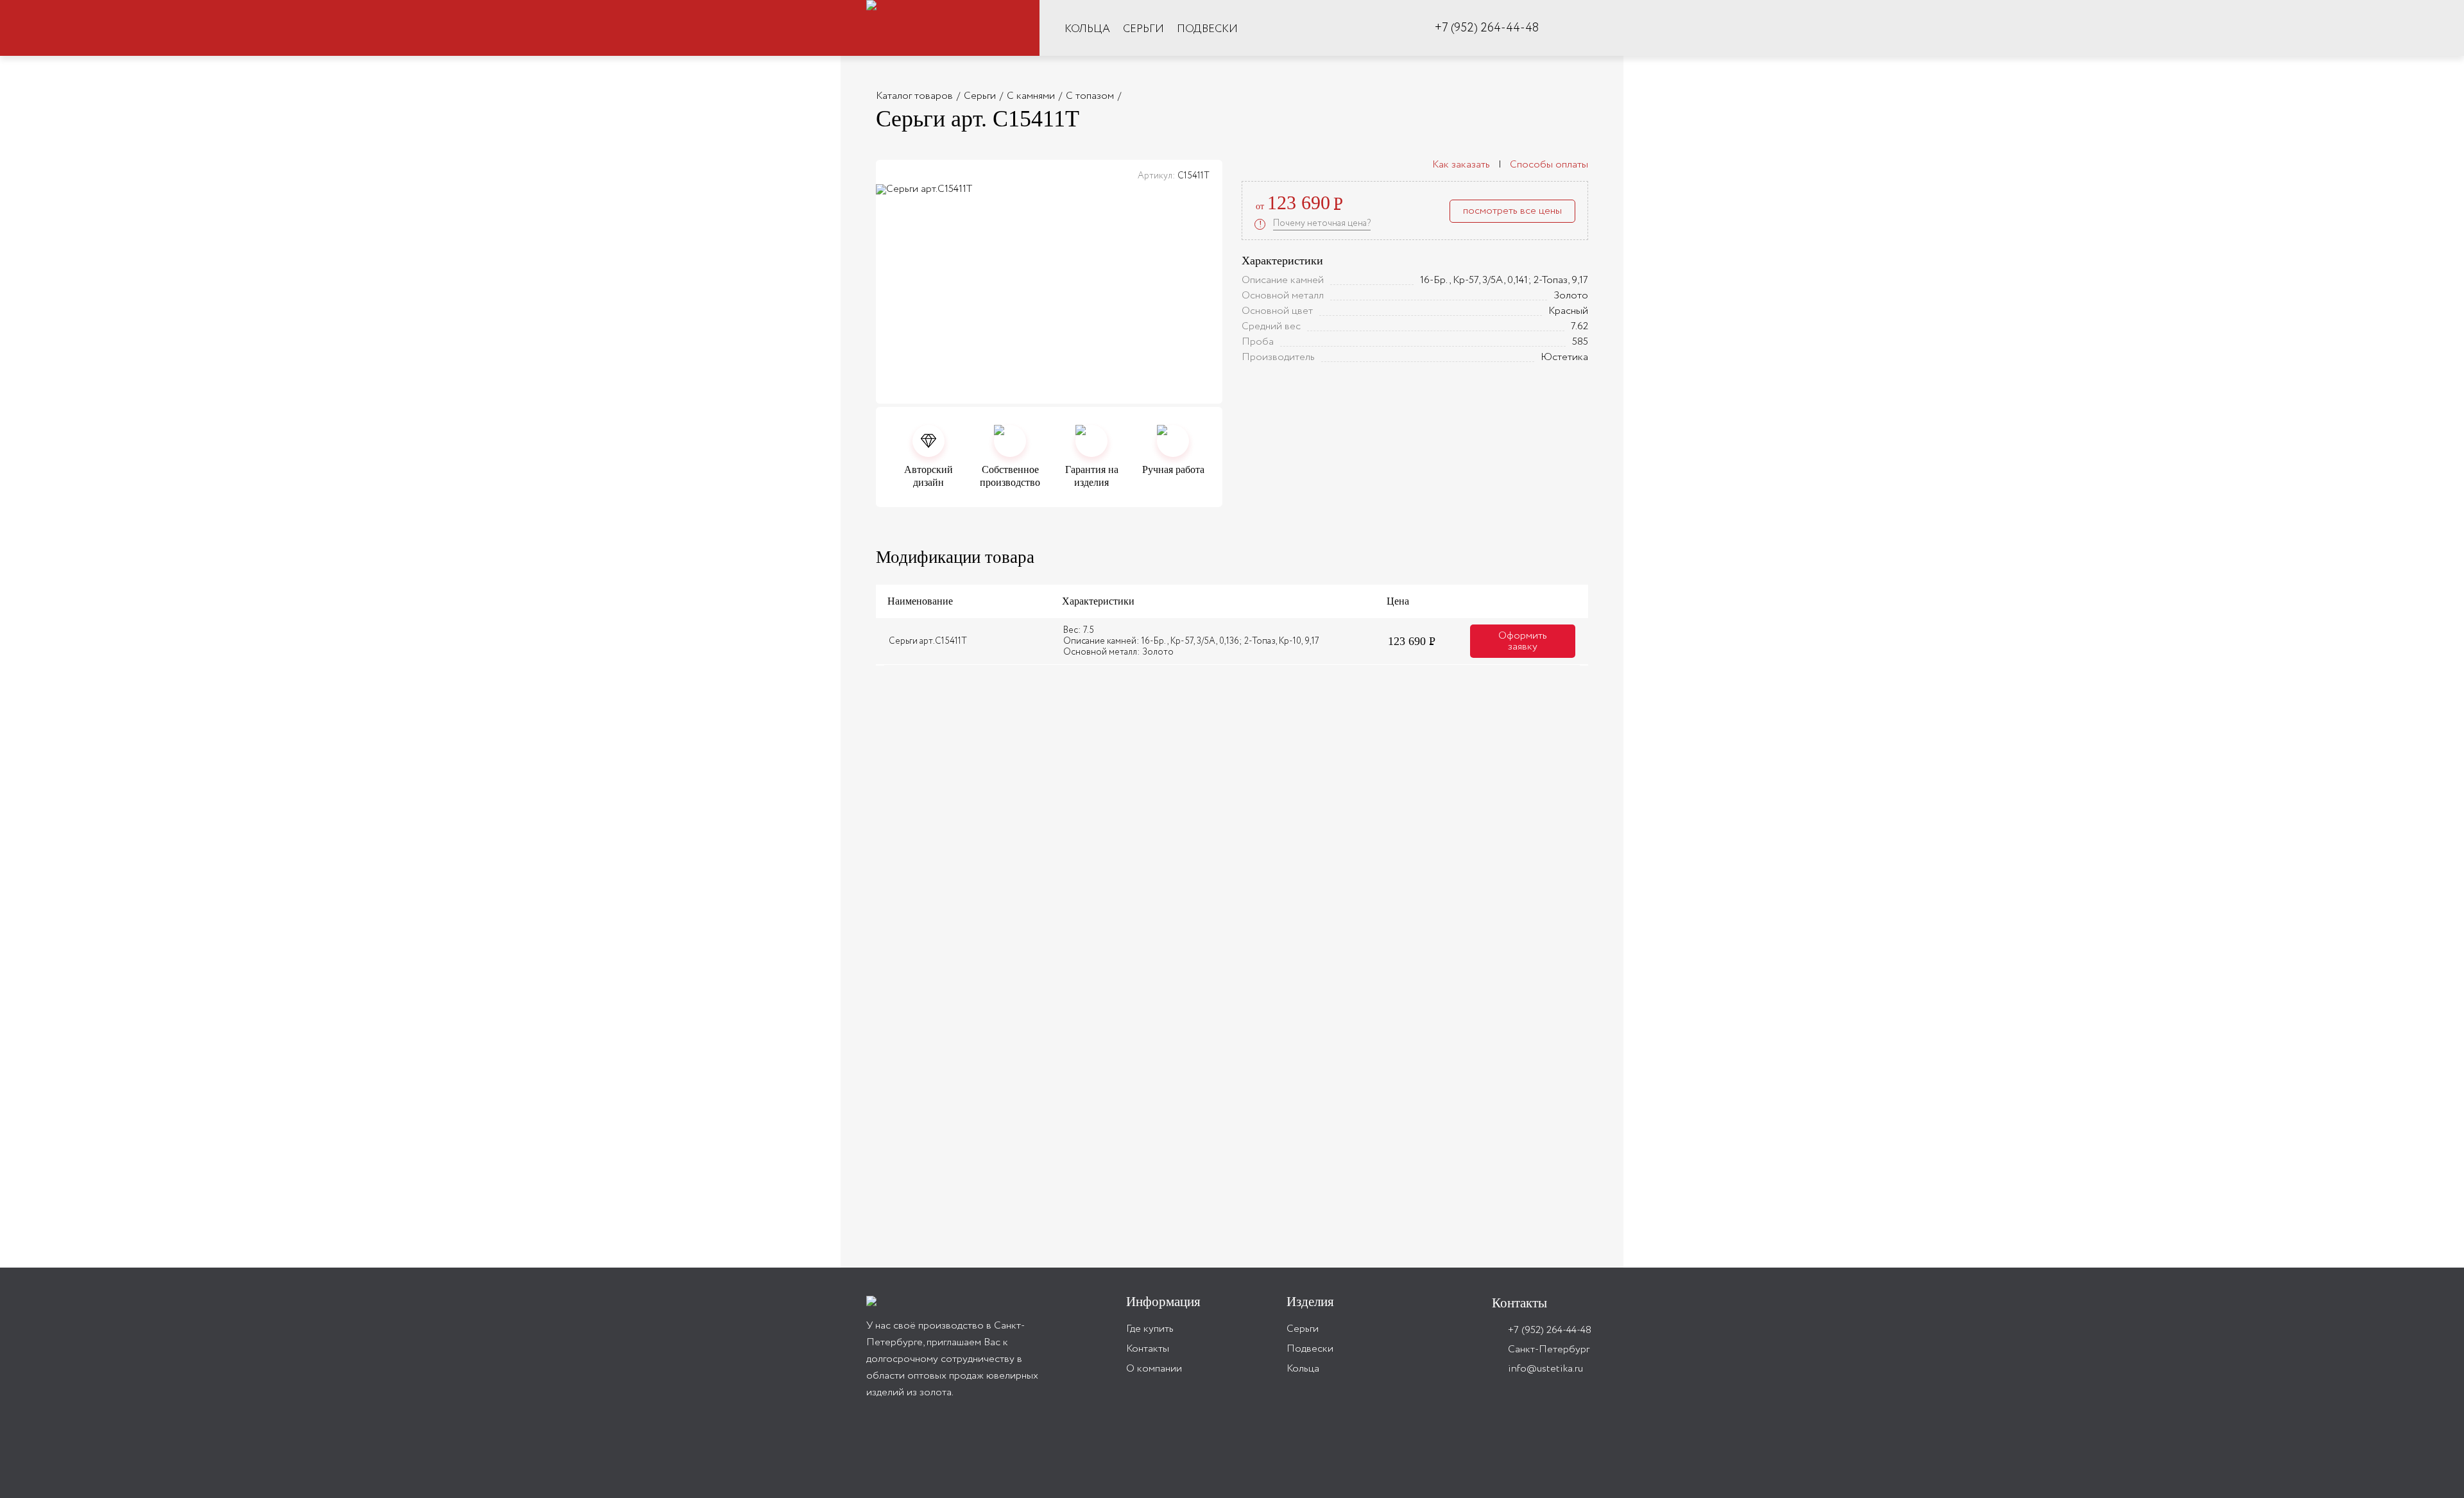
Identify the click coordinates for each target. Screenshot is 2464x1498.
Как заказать (1462, 165)
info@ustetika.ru (1545, 1369)
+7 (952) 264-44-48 (1487, 29)
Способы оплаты (1548, 165)
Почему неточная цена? (1322, 223)
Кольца (1087, 29)
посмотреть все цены (1512, 211)
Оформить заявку (1523, 641)
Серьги (1143, 29)
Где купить (1150, 1329)
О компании (1154, 1369)
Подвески (1207, 29)
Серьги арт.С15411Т (928, 641)
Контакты (1148, 1349)
